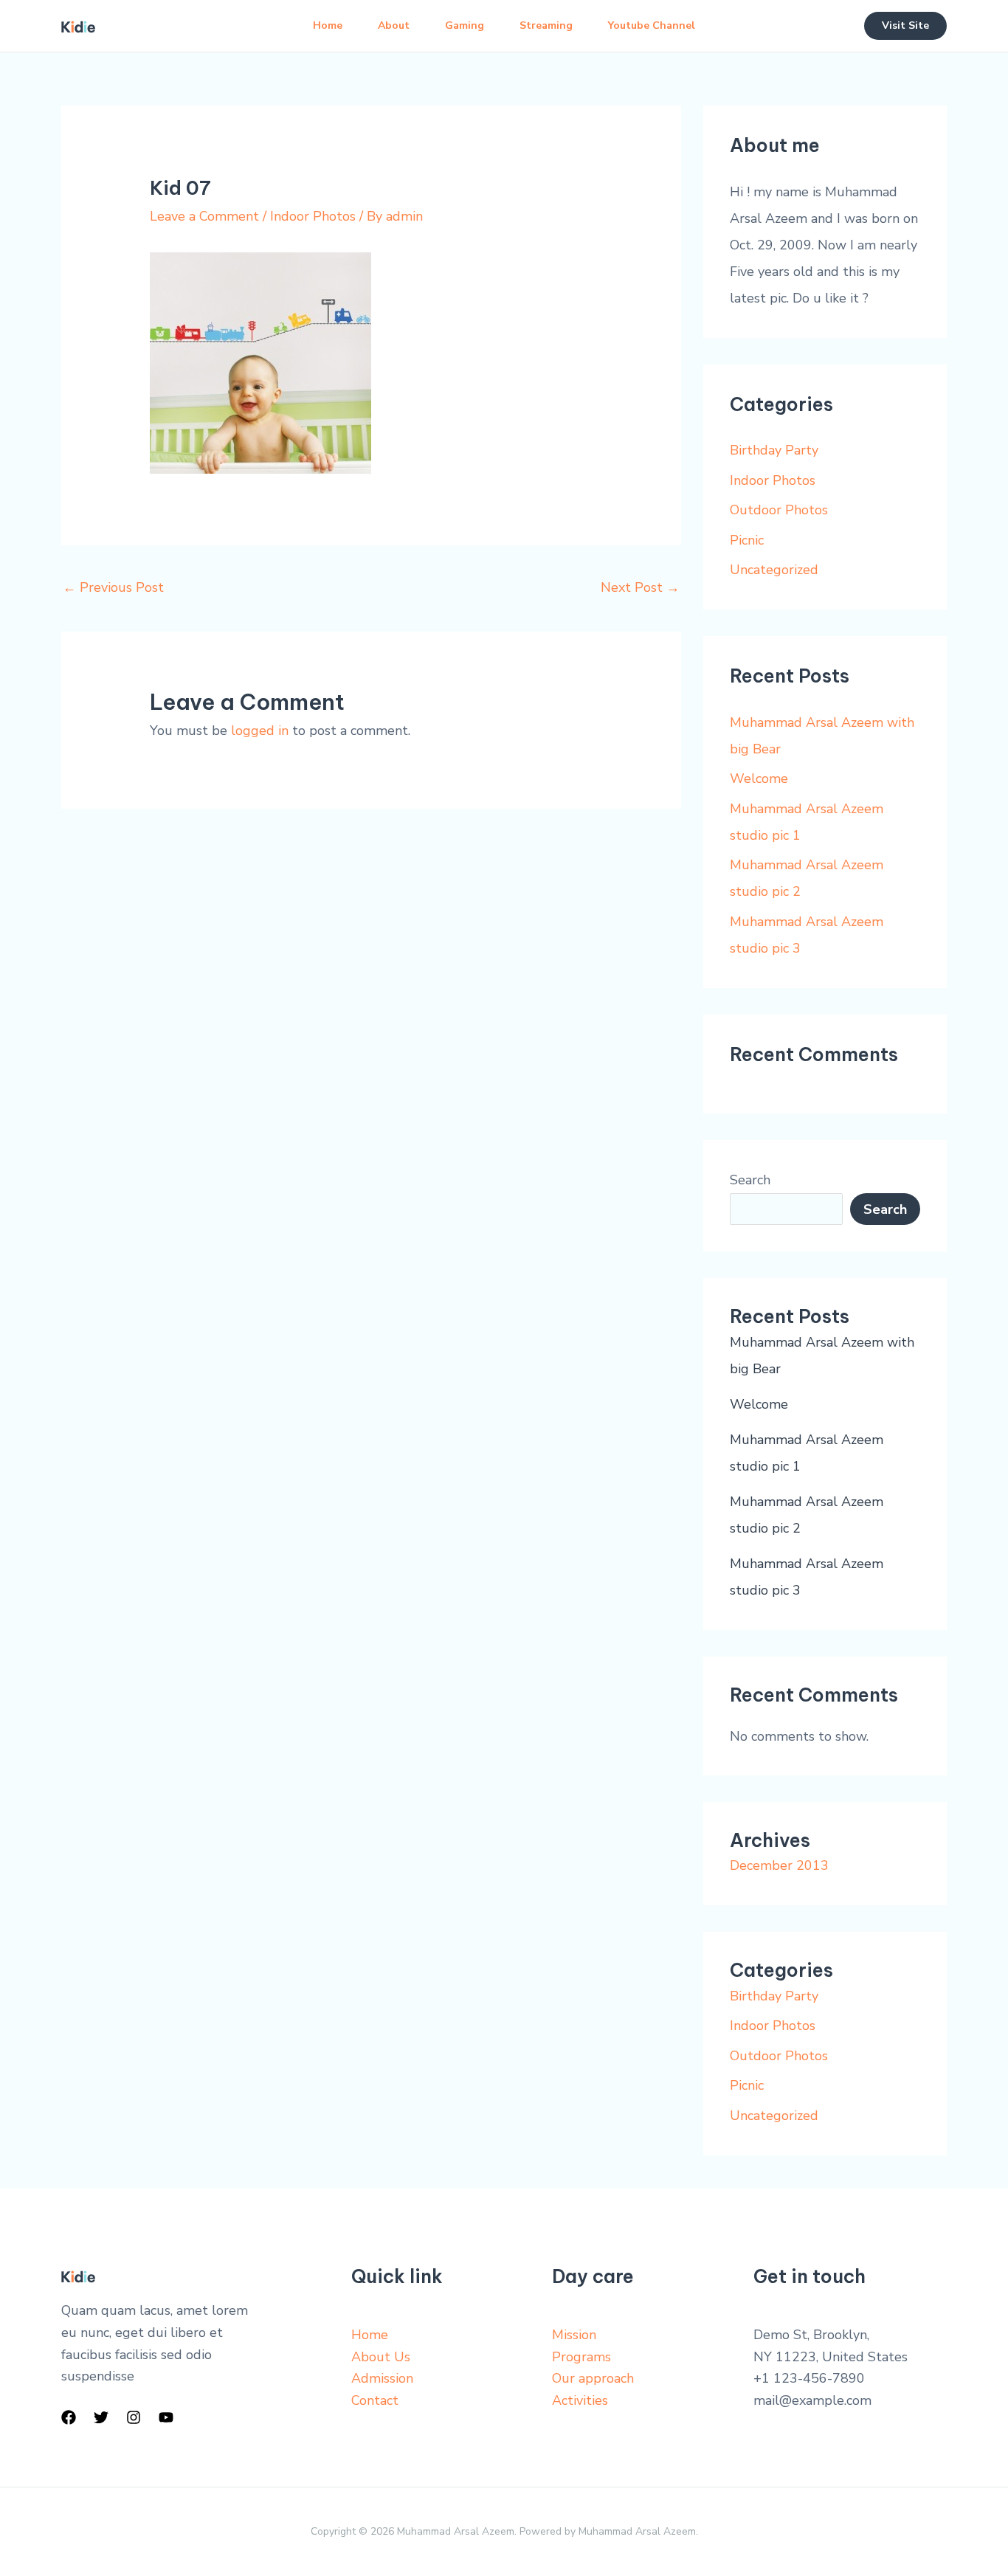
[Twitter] (101, 2417)
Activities (580, 2400)
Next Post (640, 587)
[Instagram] (134, 2417)
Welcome (759, 778)
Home (328, 25)
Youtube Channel (652, 25)
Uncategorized (774, 570)
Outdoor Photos (779, 510)
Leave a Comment (204, 216)
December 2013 (779, 1865)
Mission (574, 2335)
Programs (581, 2357)
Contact (375, 2400)
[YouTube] (166, 2417)
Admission (382, 2378)
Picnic (747, 540)
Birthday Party (774, 450)
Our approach (593, 2378)
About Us (381, 2357)
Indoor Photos (313, 216)
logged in (260, 731)
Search (750, 1180)
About (394, 25)
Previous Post (113, 587)
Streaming (546, 25)
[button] (905, 26)
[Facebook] (69, 2417)
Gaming (465, 25)
